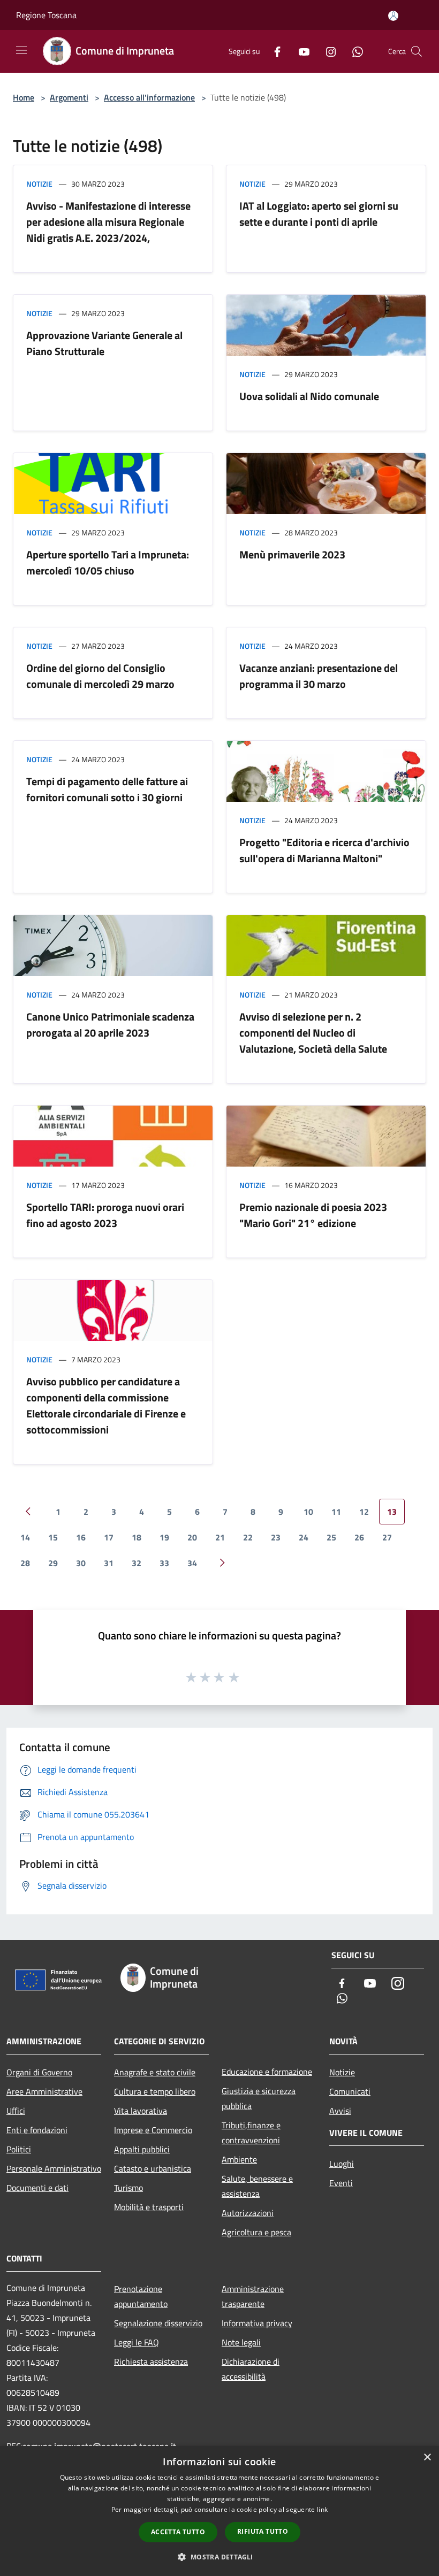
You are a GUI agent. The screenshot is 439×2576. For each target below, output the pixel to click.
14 (25, 1537)
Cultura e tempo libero (155, 2091)
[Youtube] (300, 51)
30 (81, 1563)
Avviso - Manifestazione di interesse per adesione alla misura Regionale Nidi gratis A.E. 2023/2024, (108, 222)
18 (137, 1537)
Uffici (16, 2111)
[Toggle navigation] (21, 50)
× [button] (427, 2458)
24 (304, 1537)
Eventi (341, 2183)
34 (192, 1563)
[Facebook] (273, 51)
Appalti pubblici (142, 2149)
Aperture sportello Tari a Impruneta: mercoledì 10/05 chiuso (108, 562)
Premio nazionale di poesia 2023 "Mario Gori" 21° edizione (313, 1215)
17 (109, 1537)
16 (81, 1537)
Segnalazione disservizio (158, 2323)
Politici (19, 2149)
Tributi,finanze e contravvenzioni (251, 2133)
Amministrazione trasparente (253, 2296)
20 (192, 1537)
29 (53, 1563)
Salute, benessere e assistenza (257, 2186)
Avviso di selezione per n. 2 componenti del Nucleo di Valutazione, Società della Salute (313, 1033)
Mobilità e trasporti (149, 2207)
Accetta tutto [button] (178, 2532)
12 (364, 1512)
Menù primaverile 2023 (292, 554)
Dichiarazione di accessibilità (251, 2369)
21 (220, 1537)
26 (359, 1537)
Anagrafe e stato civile (155, 2072)
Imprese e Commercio (153, 2130)
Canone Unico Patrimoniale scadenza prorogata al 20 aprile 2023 (110, 1025)
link (322, 2509)
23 (276, 1537)
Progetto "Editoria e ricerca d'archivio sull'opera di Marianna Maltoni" (324, 850)
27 (387, 1537)
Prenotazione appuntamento (141, 2296)
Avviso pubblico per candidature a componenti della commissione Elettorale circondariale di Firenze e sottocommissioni (106, 1405)
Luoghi (342, 2164)
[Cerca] (417, 51)
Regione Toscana (46, 15)
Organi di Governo (39, 2072)
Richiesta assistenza (151, 2362)
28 (25, 1563)
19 (164, 1537)
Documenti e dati (37, 2188)
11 (336, 1512)
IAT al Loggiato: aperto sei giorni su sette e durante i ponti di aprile (319, 214)
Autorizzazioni (248, 2213)
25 (331, 1537)
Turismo (128, 2188)
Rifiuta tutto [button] (263, 2531)
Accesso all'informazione (149, 97)
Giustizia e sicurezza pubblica (259, 2098)
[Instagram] (327, 51)
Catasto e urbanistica (153, 2168)
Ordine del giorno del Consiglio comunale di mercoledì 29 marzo (100, 676)
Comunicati (350, 2091)
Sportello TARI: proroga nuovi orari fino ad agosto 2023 (105, 1215)
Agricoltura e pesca (256, 2232)
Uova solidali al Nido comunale (309, 396)
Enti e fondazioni (37, 2130)
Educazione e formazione (267, 2072)
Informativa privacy (257, 2323)
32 (137, 1563)
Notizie (39, 184)
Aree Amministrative (44, 2091)
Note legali (241, 2342)
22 (248, 1537)
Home (24, 97)
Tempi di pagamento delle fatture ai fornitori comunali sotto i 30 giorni (107, 789)
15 (53, 1537)
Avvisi (340, 2111)
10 (308, 1512)
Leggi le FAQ (137, 2342)
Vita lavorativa (141, 2111)
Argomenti (69, 97)
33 (164, 1563)
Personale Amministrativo (54, 2168)
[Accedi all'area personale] (393, 16)
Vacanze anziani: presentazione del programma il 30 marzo (319, 676)
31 (109, 1563)
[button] (219, 2557)
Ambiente (239, 2159)
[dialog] (219, 2511)
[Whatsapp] (353, 51)
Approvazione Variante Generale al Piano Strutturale (104, 343)
